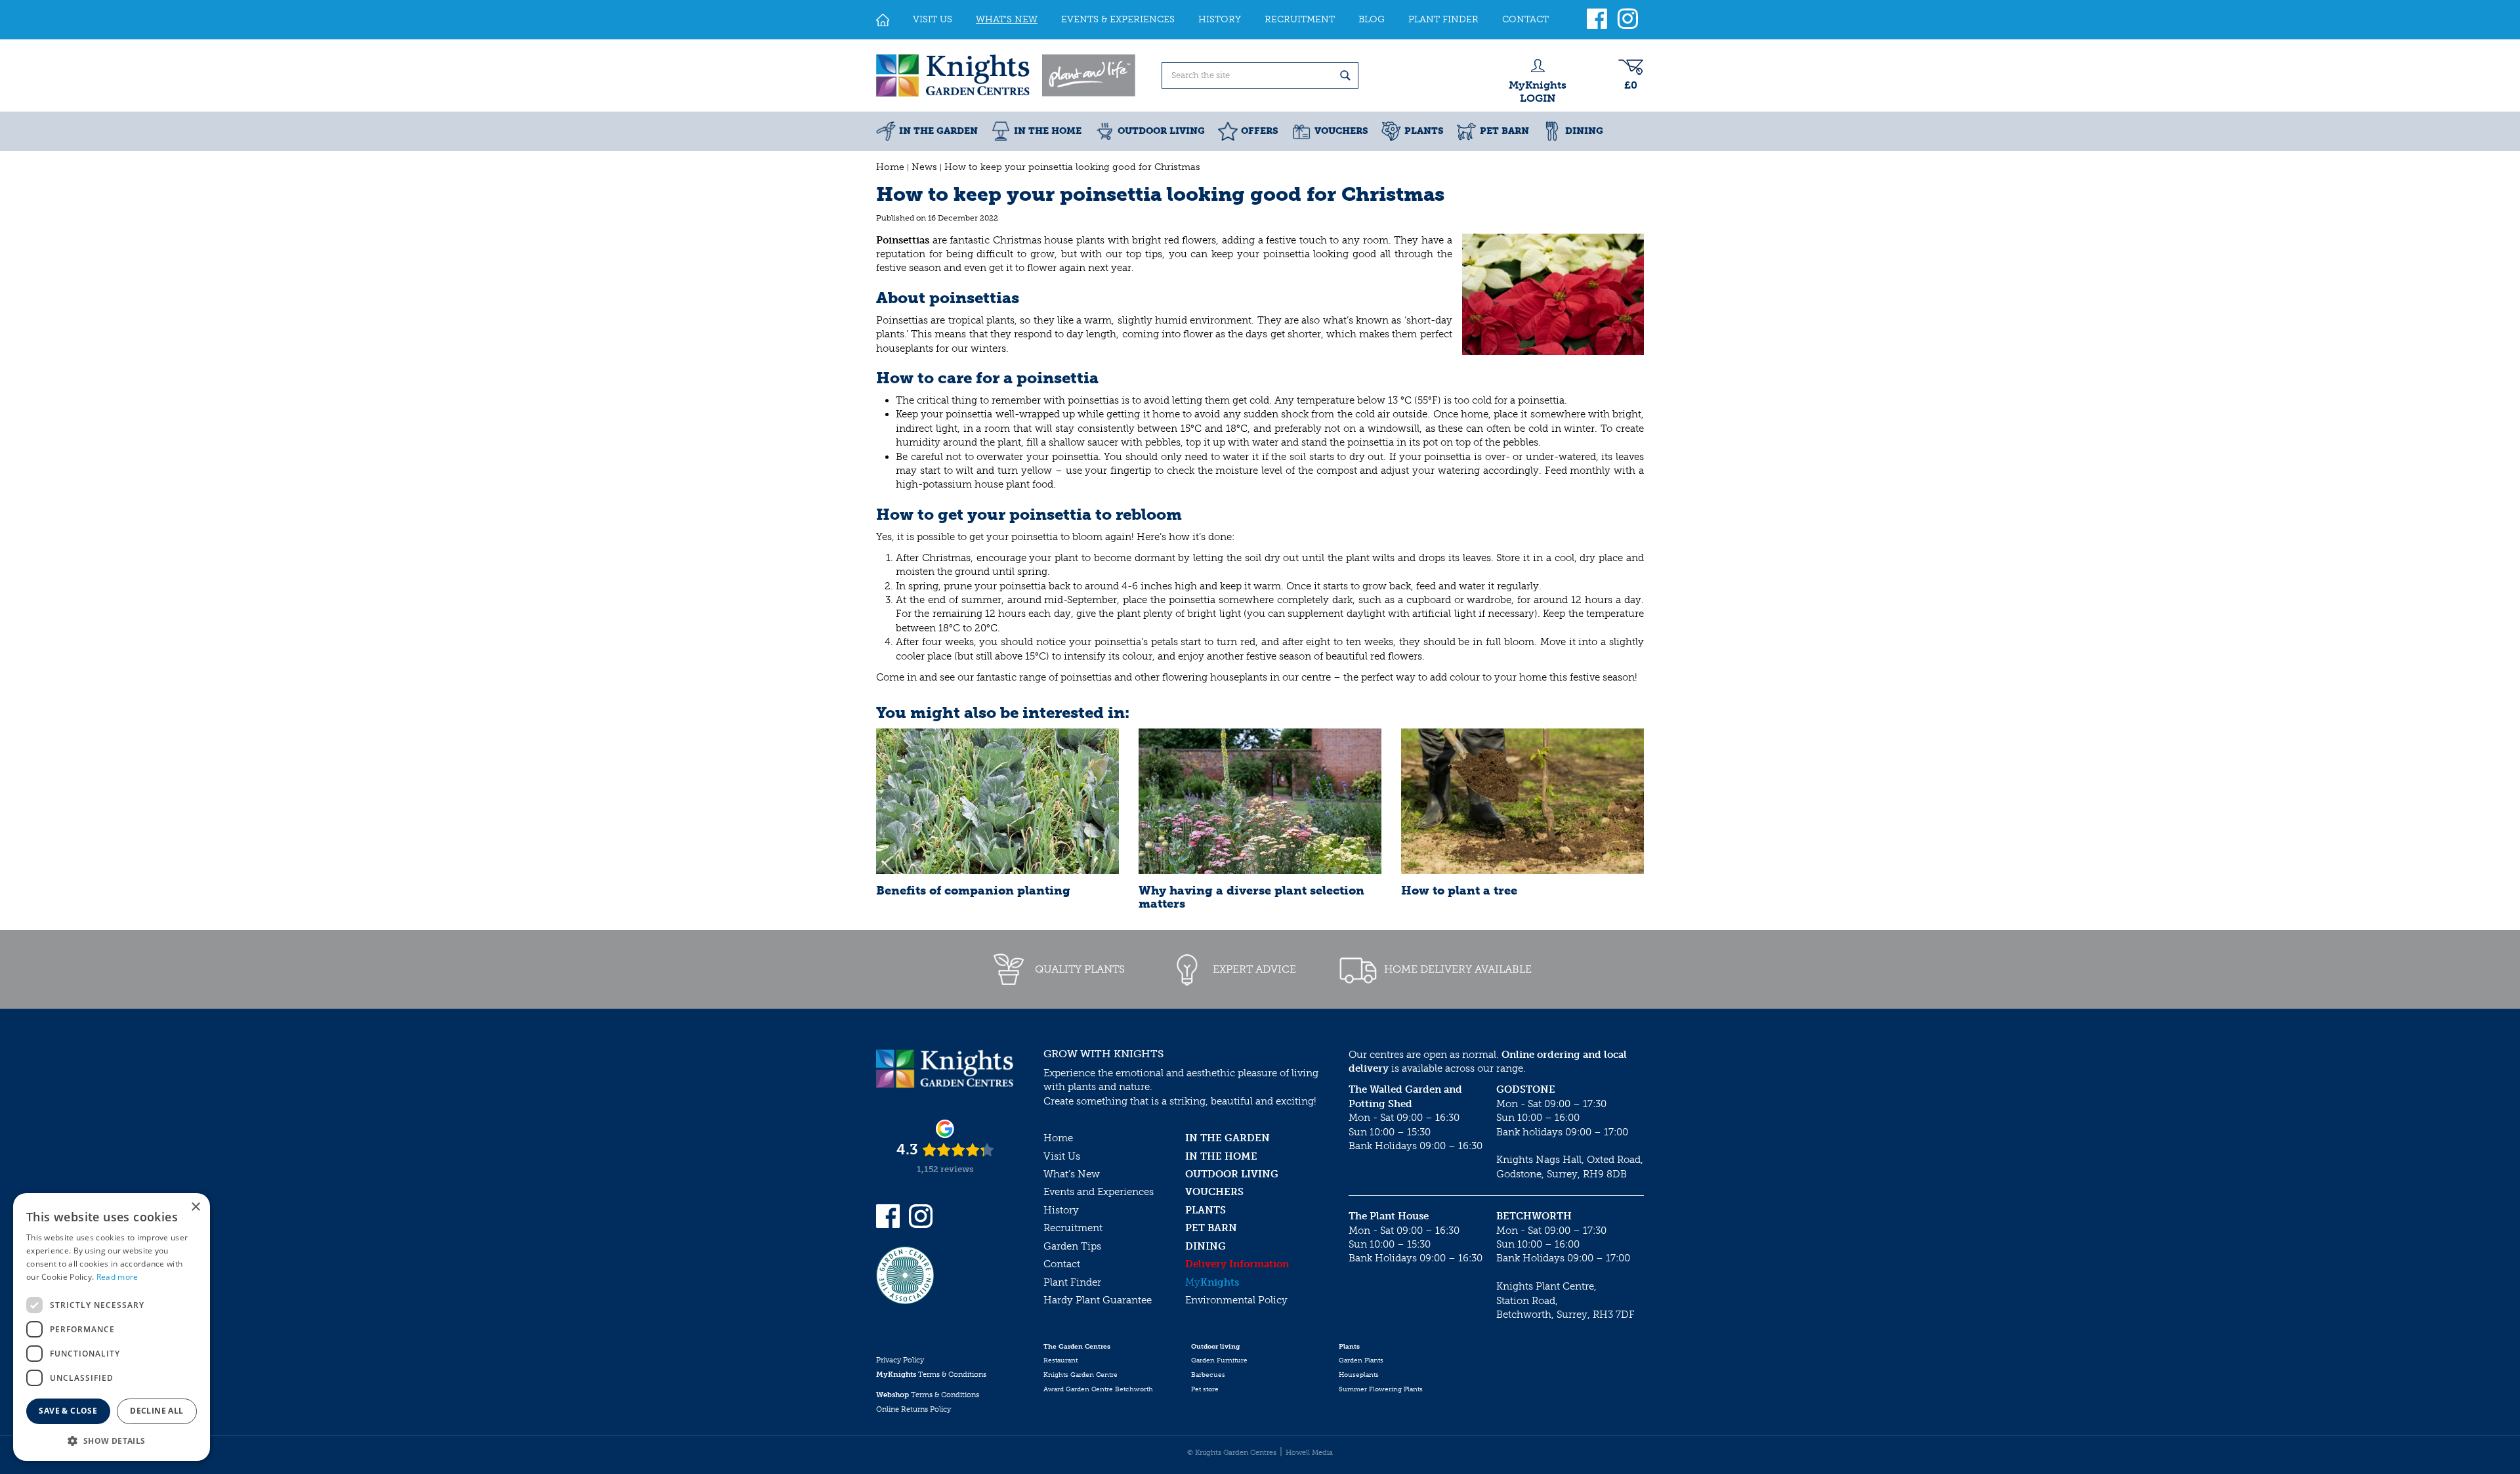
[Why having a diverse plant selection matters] (1260, 801)
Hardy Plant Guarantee (1098, 1300)
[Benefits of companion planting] (997, 801)
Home (1058, 1138)
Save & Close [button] (68, 1411)
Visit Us (1062, 1156)
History (1061, 1210)
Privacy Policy (900, 1360)
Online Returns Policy (913, 1409)
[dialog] (112, 1327)
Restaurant (1060, 1360)
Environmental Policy (1236, 1300)
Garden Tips (1072, 1246)
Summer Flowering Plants (1381, 1389)
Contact (1062, 1264)
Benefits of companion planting (973, 891)
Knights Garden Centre (1081, 1375)
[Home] (883, 20)
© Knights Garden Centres (1232, 1453)
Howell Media (1309, 1453)
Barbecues (1208, 1375)
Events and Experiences (1099, 1192)
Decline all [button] (157, 1411)
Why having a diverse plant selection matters (1251, 897)
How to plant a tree (1459, 891)
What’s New (1072, 1174)
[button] (112, 1440)
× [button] (195, 1207)
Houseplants (1359, 1375)
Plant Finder (1072, 1282)
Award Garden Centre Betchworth (1098, 1389)
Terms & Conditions (931, 1375)
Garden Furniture (1219, 1360)
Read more (117, 1277)
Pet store (1205, 1389)
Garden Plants (1361, 1360)
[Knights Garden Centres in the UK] (1007, 75)
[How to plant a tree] (1522, 801)
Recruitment (1073, 1228)
